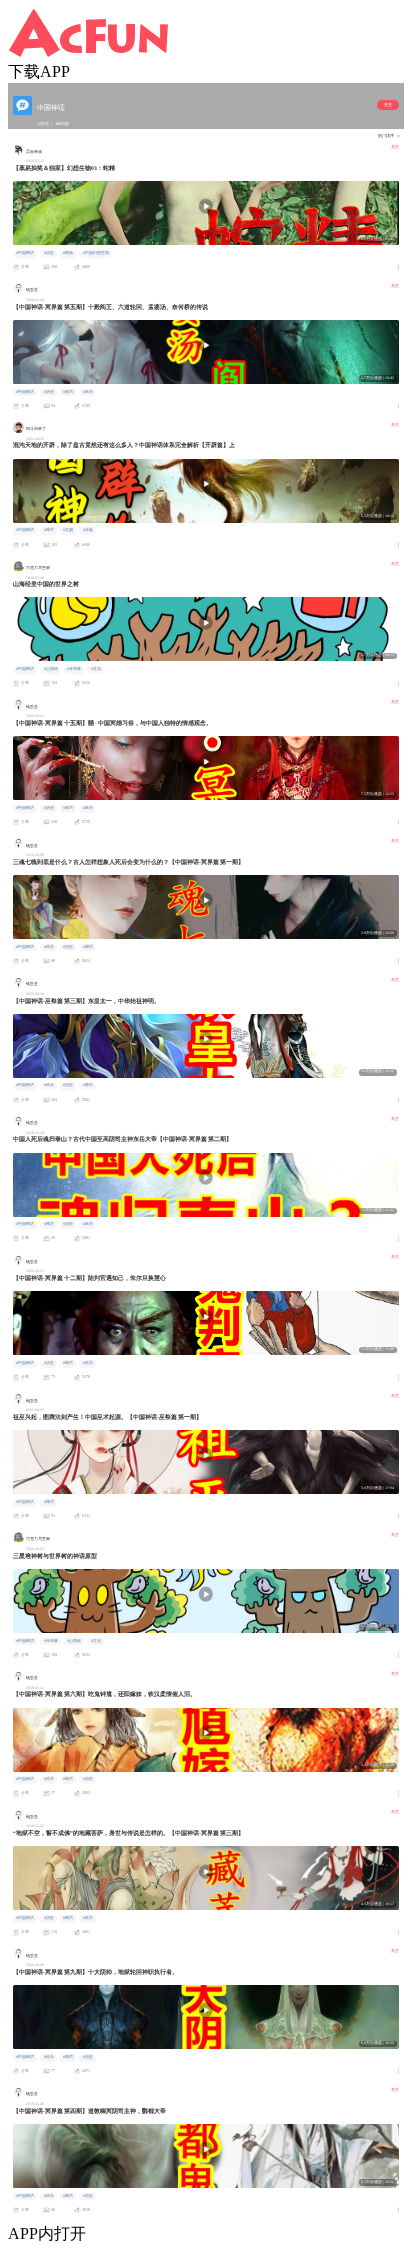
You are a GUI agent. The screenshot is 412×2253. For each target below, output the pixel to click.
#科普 (88, 392)
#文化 (96, 669)
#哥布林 (74, 669)
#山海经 (51, 669)
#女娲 (68, 530)
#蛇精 (68, 253)
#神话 (68, 392)
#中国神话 (25, 253)
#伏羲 (88, 530)
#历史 (49, 253)
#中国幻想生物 (96, 253)
